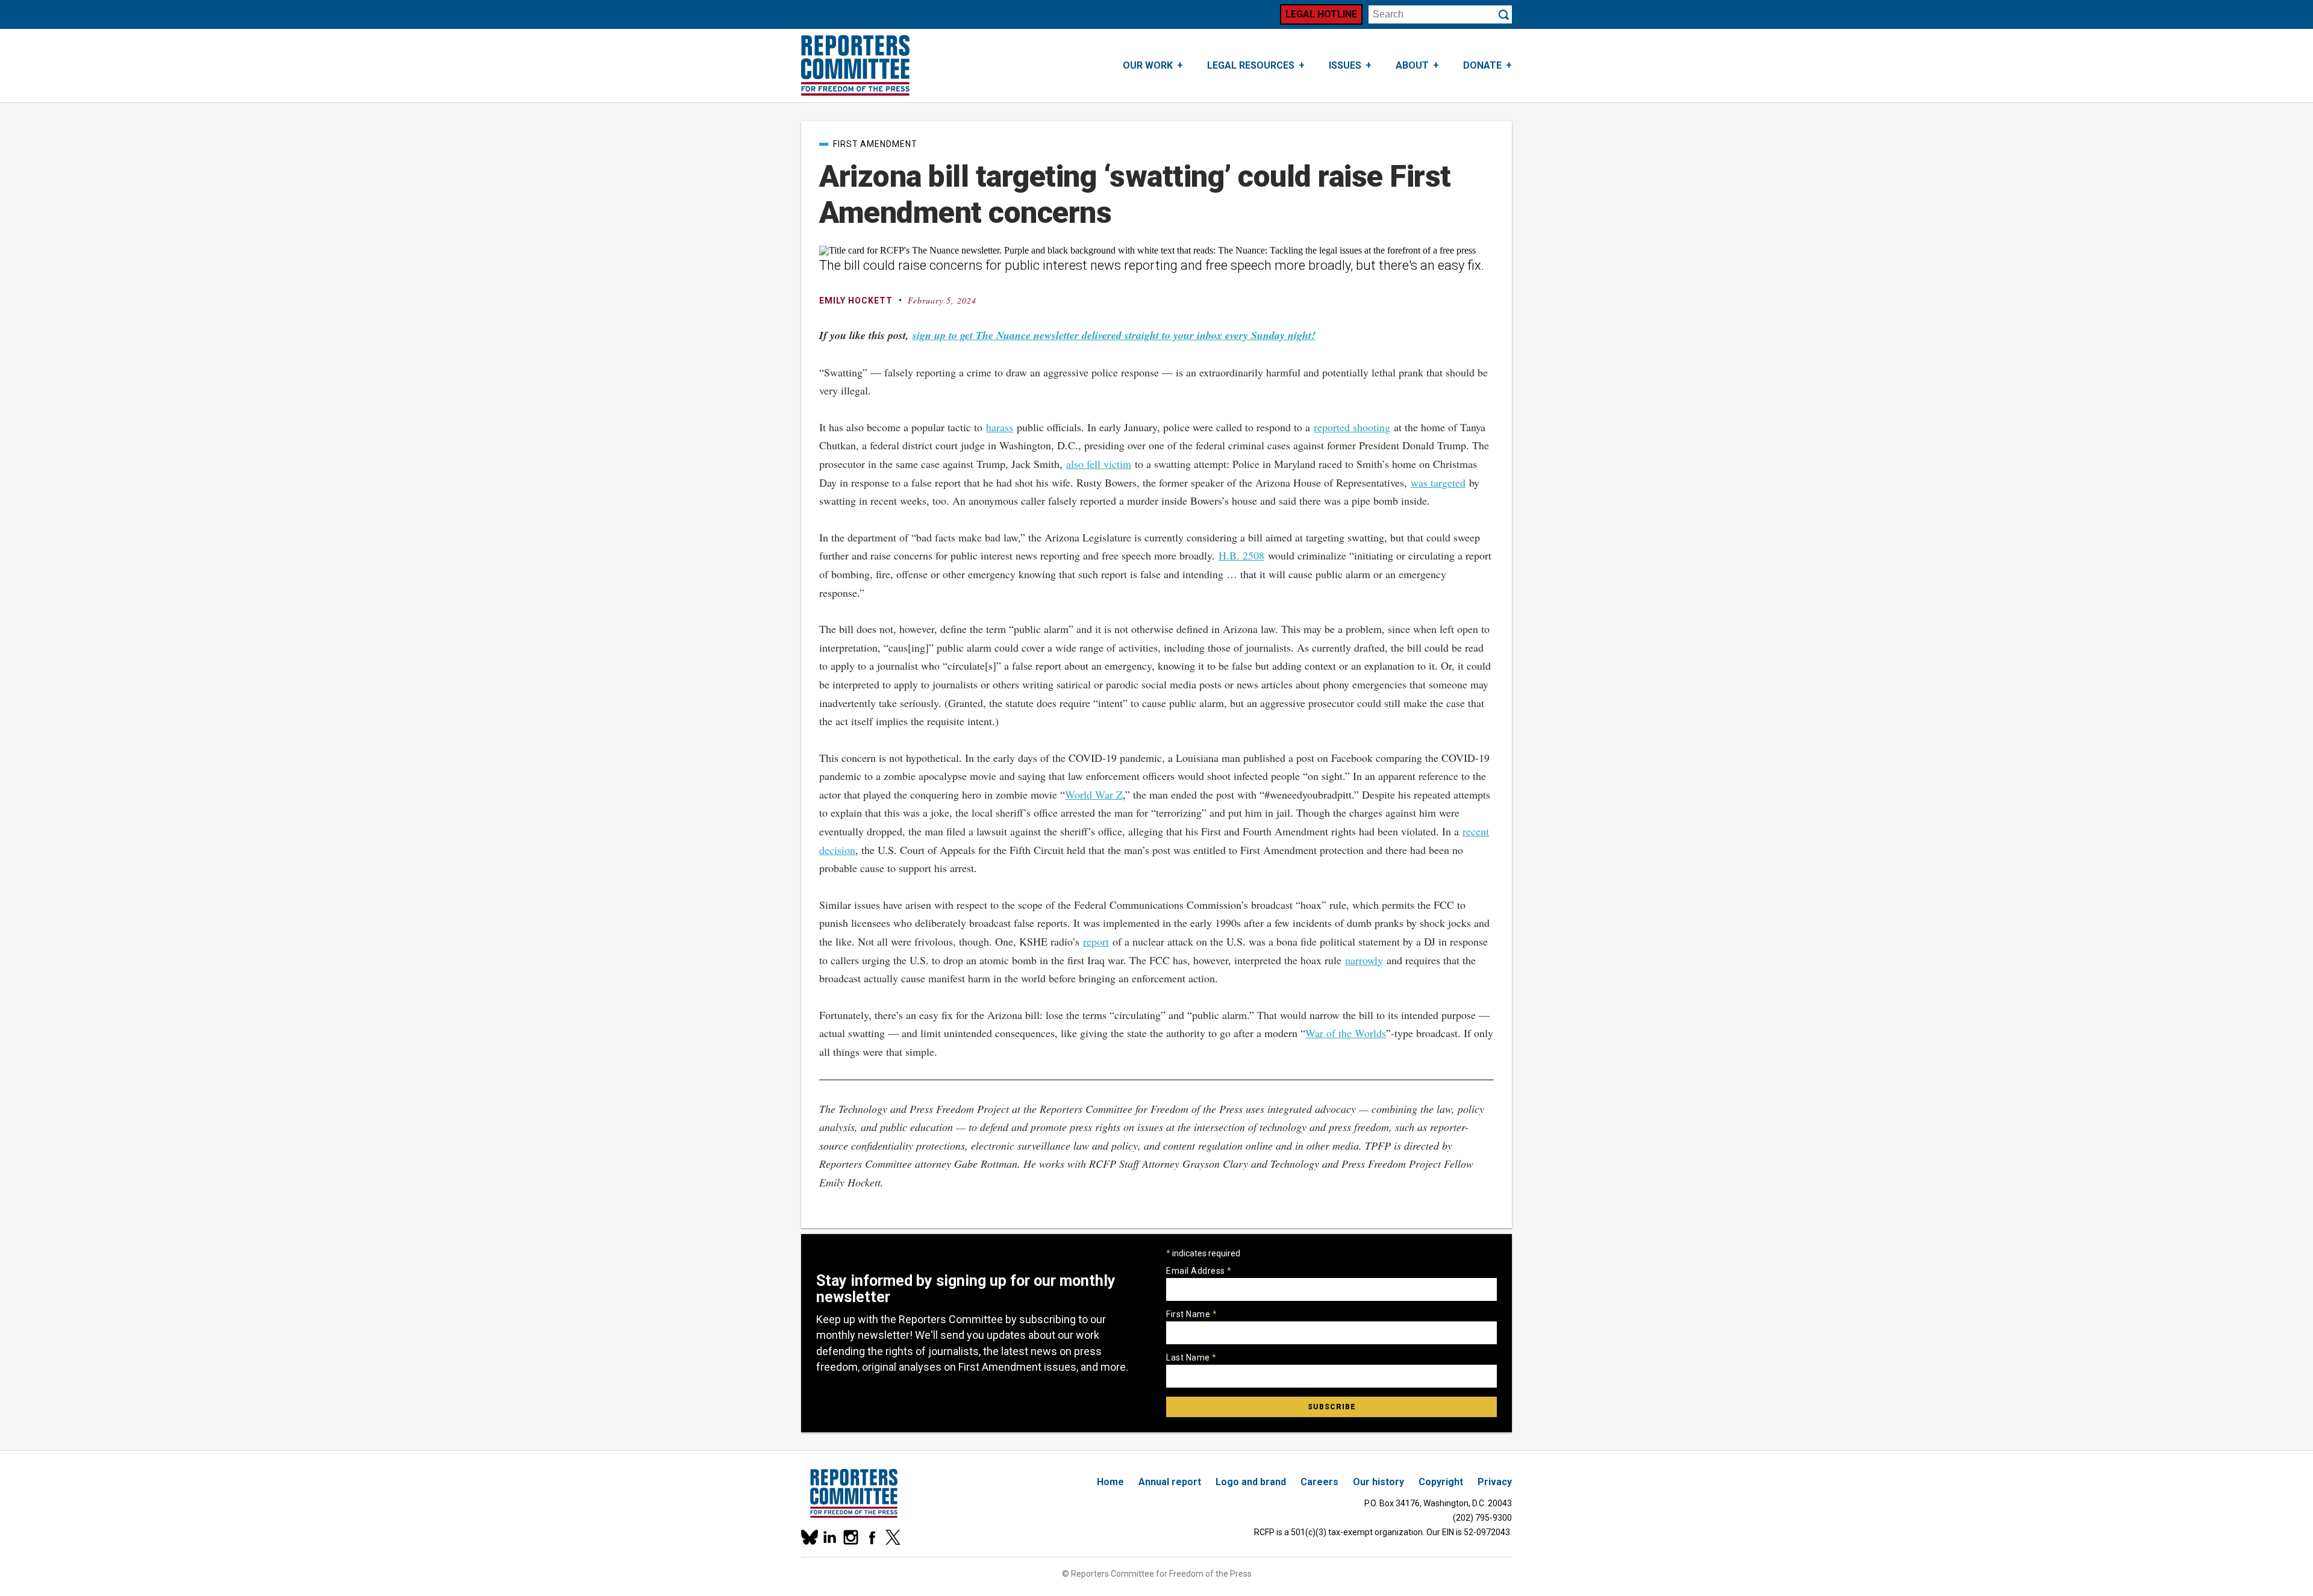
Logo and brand (1251, 1482)
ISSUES (1345, 65)
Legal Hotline (1321, 14)
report (1096, 941)
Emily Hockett (856, 301)
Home (1110, 1482)
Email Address (1199, 1271)
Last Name (1191, 1358)
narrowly (1364, 960)
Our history (1378, 1482)
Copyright (1441, 1482)
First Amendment (875, 144)
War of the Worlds (1346, 1033)
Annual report (1170, 1482)
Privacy (1495, 1482)
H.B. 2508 (1241, 555)
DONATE (1482, 65)
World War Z (1094, 794)
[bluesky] (809, 1537)
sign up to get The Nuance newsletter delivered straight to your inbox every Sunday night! (1114, 335)
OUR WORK (1148, 65)
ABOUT (1412, 65)
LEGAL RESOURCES (1251, 65)
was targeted (1438, 482)
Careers (1319, 1482)
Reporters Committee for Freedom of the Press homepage (855, 66)
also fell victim (1099, 464)
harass (1000, 427)
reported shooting (1352, 427)
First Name (1191, 1314)
